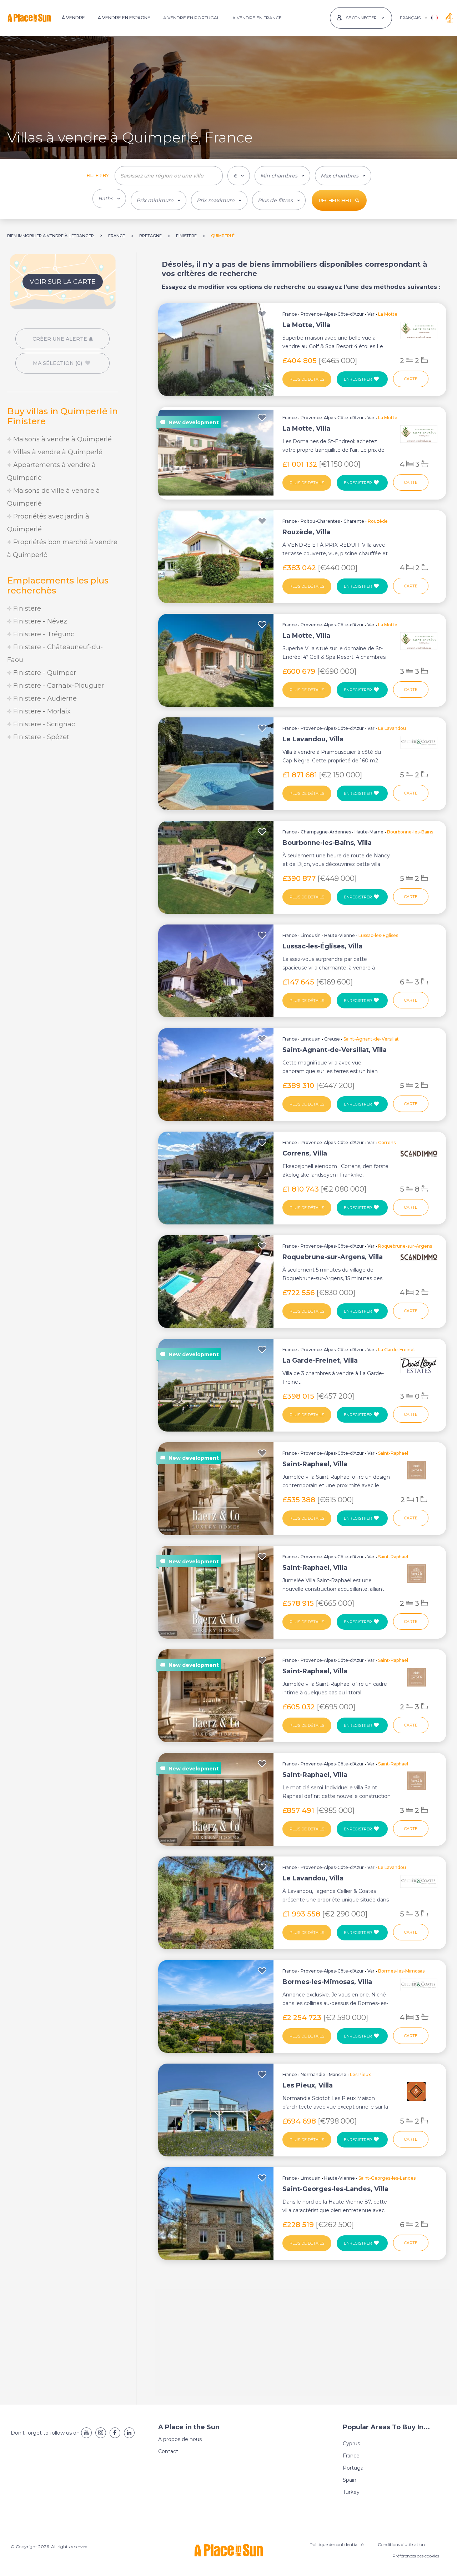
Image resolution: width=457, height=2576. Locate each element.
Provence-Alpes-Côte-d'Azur (332, 314)
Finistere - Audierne (44, 698)
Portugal (354, 2468)
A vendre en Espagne (124, 18)
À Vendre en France (257, 18)
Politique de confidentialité (337, 2544)
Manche (338, 2074)
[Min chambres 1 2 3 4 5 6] (282, 176)
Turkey (351, 2492)
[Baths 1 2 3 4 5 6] (109, 199)
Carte (411, 379)
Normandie (313, 2074)
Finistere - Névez (39, 621)
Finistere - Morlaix (41, 711)
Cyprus (351, 2444)
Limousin (311, 935)
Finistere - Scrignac (43, 724)
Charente (354, 521)
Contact (168, 2451)
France (290, 314)
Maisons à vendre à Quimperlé (62, 439)
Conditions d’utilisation (401, 2544)
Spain (350, 2480)
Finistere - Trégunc (43, 634)
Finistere (26, 608)
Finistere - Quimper (44, 673)
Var (371, 314)
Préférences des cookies (416, 2556)
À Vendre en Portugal (191, 18)
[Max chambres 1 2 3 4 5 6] (343, 176)
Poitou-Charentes (320, 521)
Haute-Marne (369, 832)
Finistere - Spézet (40, 737)
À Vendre (73, 18)
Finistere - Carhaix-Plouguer (58, 686)
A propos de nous (180, 2439)
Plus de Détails (307, 379)
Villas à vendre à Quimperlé (57, 452)
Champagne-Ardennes (326, 832)
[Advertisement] (62, 802)
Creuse (332, 1039)
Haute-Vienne (340, 935)
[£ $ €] (239, 176)
